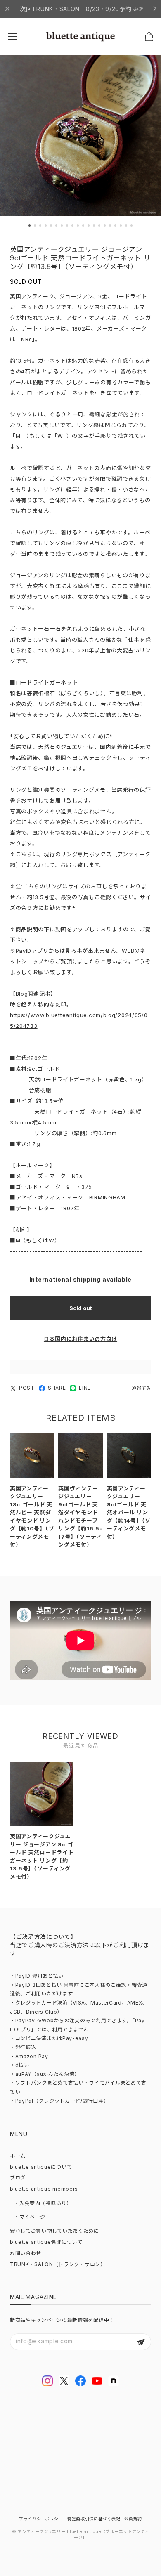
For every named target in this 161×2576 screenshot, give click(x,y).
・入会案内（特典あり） (43, 2203)
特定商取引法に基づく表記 (94, 2519)
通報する (141, 1388)
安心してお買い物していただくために (54, 2231)
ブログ (18, 2178)
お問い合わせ (26, 2253)
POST (27, 1388)
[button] (30, 225)
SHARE (57, 1388)
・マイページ (30, 2217)
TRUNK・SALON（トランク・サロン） (58, 2264)
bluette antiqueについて (41, 2167)
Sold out (81, 1308)
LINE (85, 1388)
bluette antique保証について (46, 2242)
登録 (141, 2342)
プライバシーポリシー (41, 2519)
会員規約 (133, 2519)
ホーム (18, 2156)
